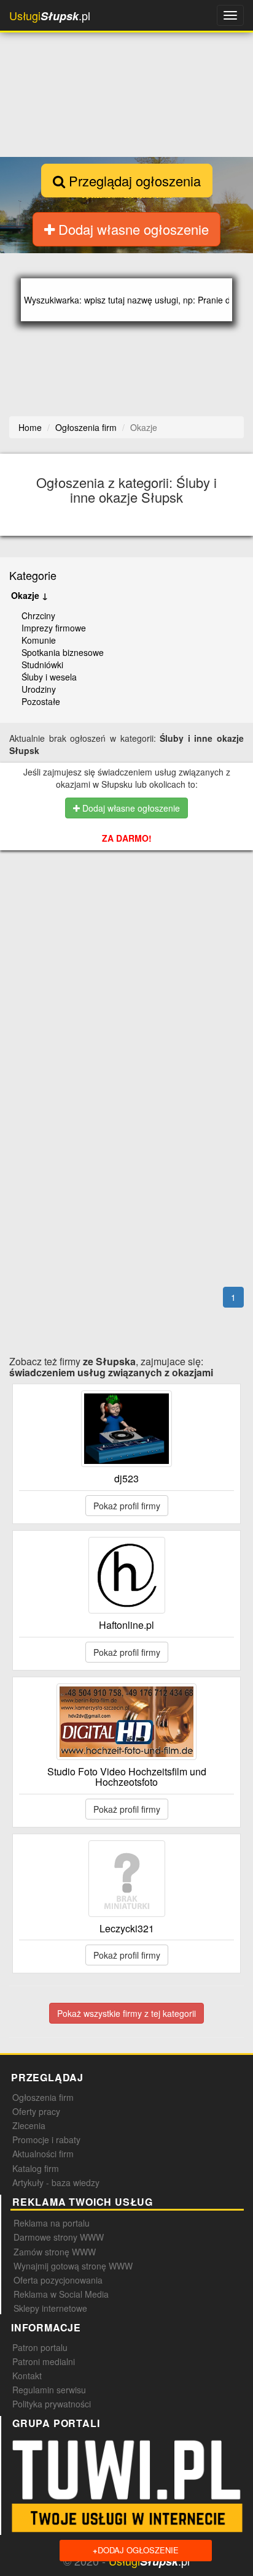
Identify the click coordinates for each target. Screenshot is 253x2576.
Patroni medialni (44, 2361)
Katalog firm (36, 2168)
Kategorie (33, 575)
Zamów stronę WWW (55, 2252)
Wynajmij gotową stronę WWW (73, 2266)
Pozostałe (41, 701)
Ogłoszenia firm (43, 2097)
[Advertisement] (131, 928)
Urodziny (39, 689)
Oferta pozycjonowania (58, 2280)
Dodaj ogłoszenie (136, 2550)
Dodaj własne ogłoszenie (132, 229)
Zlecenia (29, 2125)
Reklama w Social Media (61, 2294)
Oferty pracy (36, 2111)
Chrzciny (38, 615)
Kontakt (27, 2376)
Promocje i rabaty (46, 2140)
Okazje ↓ (29, 595)
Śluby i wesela (49, 677)
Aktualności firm (43, 2154)
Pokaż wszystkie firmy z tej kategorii (126, 2013)
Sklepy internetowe (50, 2308)
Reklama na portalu (52, 2223)
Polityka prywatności (52, 2404)
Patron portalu (40, 2347)
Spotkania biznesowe (63, 652)
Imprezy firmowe (54, 628)
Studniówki (42, 665)
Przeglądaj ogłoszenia (133, 181)
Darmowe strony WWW (59, 2237)
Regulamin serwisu (49, 2390)
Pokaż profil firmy (127, 1506)
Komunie (39, 640)
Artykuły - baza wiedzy (56, 2182)
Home (30, 427)
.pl (50, 16)
